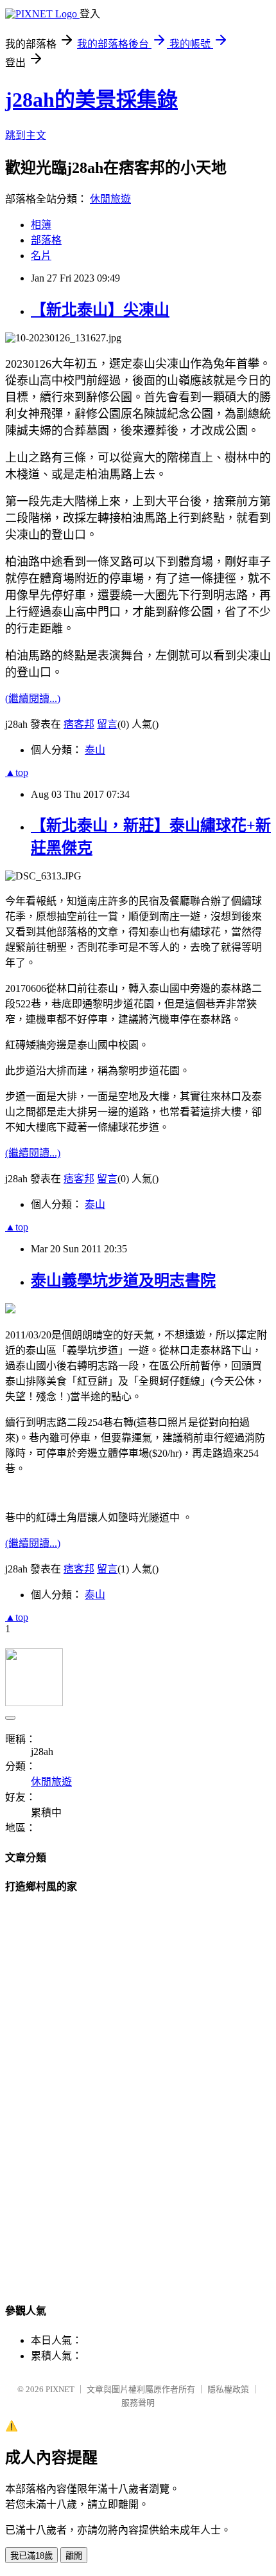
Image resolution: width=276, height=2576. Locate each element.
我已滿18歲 (31, 2556)
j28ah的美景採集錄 (91, 100)
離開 (74, 2556)
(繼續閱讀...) (33, 698)
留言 (107, 724)
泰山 (95, 750)
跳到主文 (26, 135)
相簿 (41, 225)
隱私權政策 (228, 2389)
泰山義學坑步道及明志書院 (123, 1281)
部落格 (46, 240)
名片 (41, 256)
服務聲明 (138, 2403)
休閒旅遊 (110, 199)
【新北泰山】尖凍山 (100, 310)
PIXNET (60, 2389)
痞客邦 (79, 724)
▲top (17, 772)
